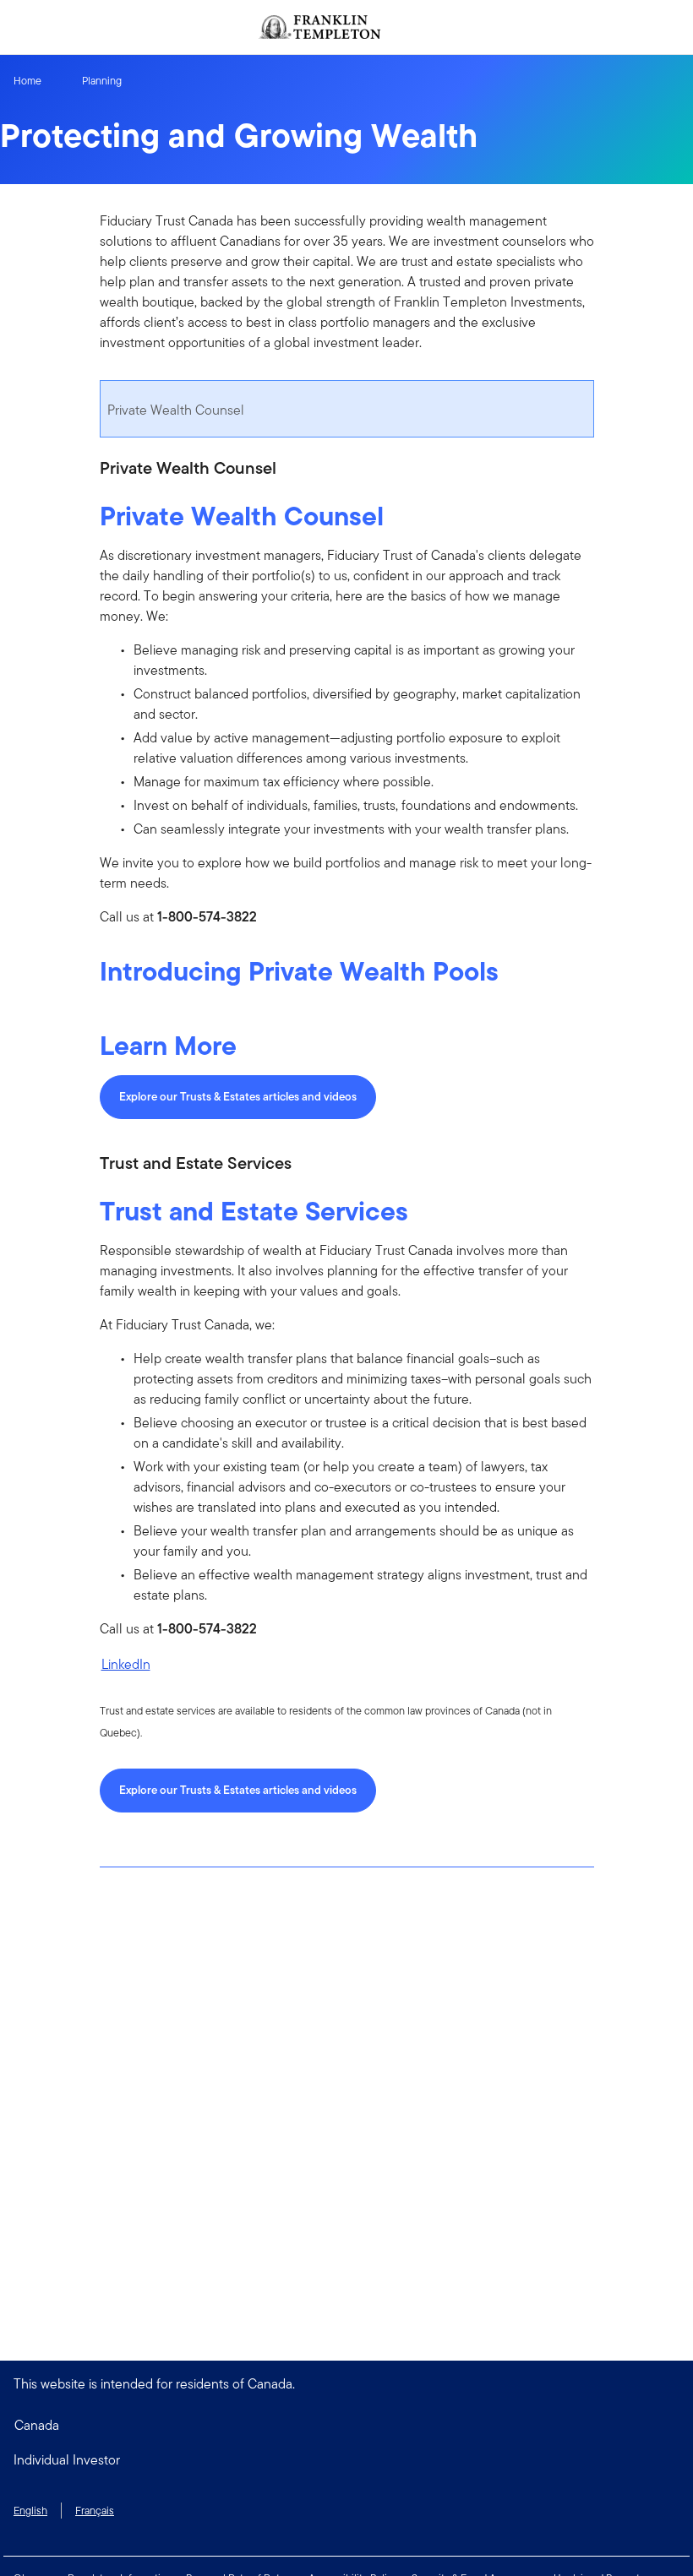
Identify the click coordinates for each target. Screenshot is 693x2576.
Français (95, 2511)
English (30, 2511)
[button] (346, 2460)
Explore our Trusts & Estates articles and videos (238, 1097)
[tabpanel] (347, 792)
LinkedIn (126, 1664)
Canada (37, 2425)
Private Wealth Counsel (176, 410)
